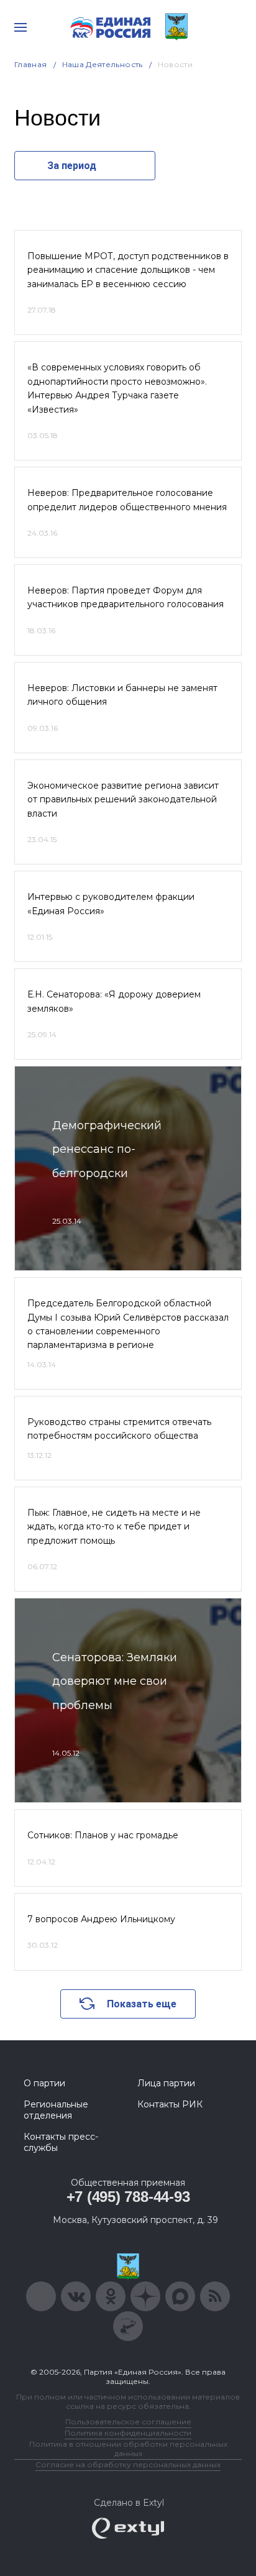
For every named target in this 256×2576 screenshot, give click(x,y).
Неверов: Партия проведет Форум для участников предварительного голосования (126, 597)
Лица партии (166, 2083)
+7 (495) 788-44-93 (128, 2197)
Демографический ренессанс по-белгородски (107, 1149)
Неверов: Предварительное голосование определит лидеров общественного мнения (127, 500)
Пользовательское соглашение (128, 2422)
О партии (44, 2083)
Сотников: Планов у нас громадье (103, 1835)
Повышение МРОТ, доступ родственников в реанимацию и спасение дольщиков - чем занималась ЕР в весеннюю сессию (128, 270)
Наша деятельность (103, 64)
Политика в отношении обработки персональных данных (128, 2449)
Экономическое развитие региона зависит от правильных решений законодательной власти (123, 800)
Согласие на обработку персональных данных (128, 2464)
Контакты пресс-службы (61, 2142)
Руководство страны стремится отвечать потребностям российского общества (119, 1429)
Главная (31, 64)
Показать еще (142, 2004)
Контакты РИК (170, 2104)
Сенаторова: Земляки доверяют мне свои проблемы (115, 1681)
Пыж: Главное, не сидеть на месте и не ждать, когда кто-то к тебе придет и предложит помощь (114, 1527)
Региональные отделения (56, 2110)
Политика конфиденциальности (128, 2433)
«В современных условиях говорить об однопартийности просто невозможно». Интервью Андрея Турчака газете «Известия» (117, 388)
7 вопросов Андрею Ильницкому (101, 1919)
